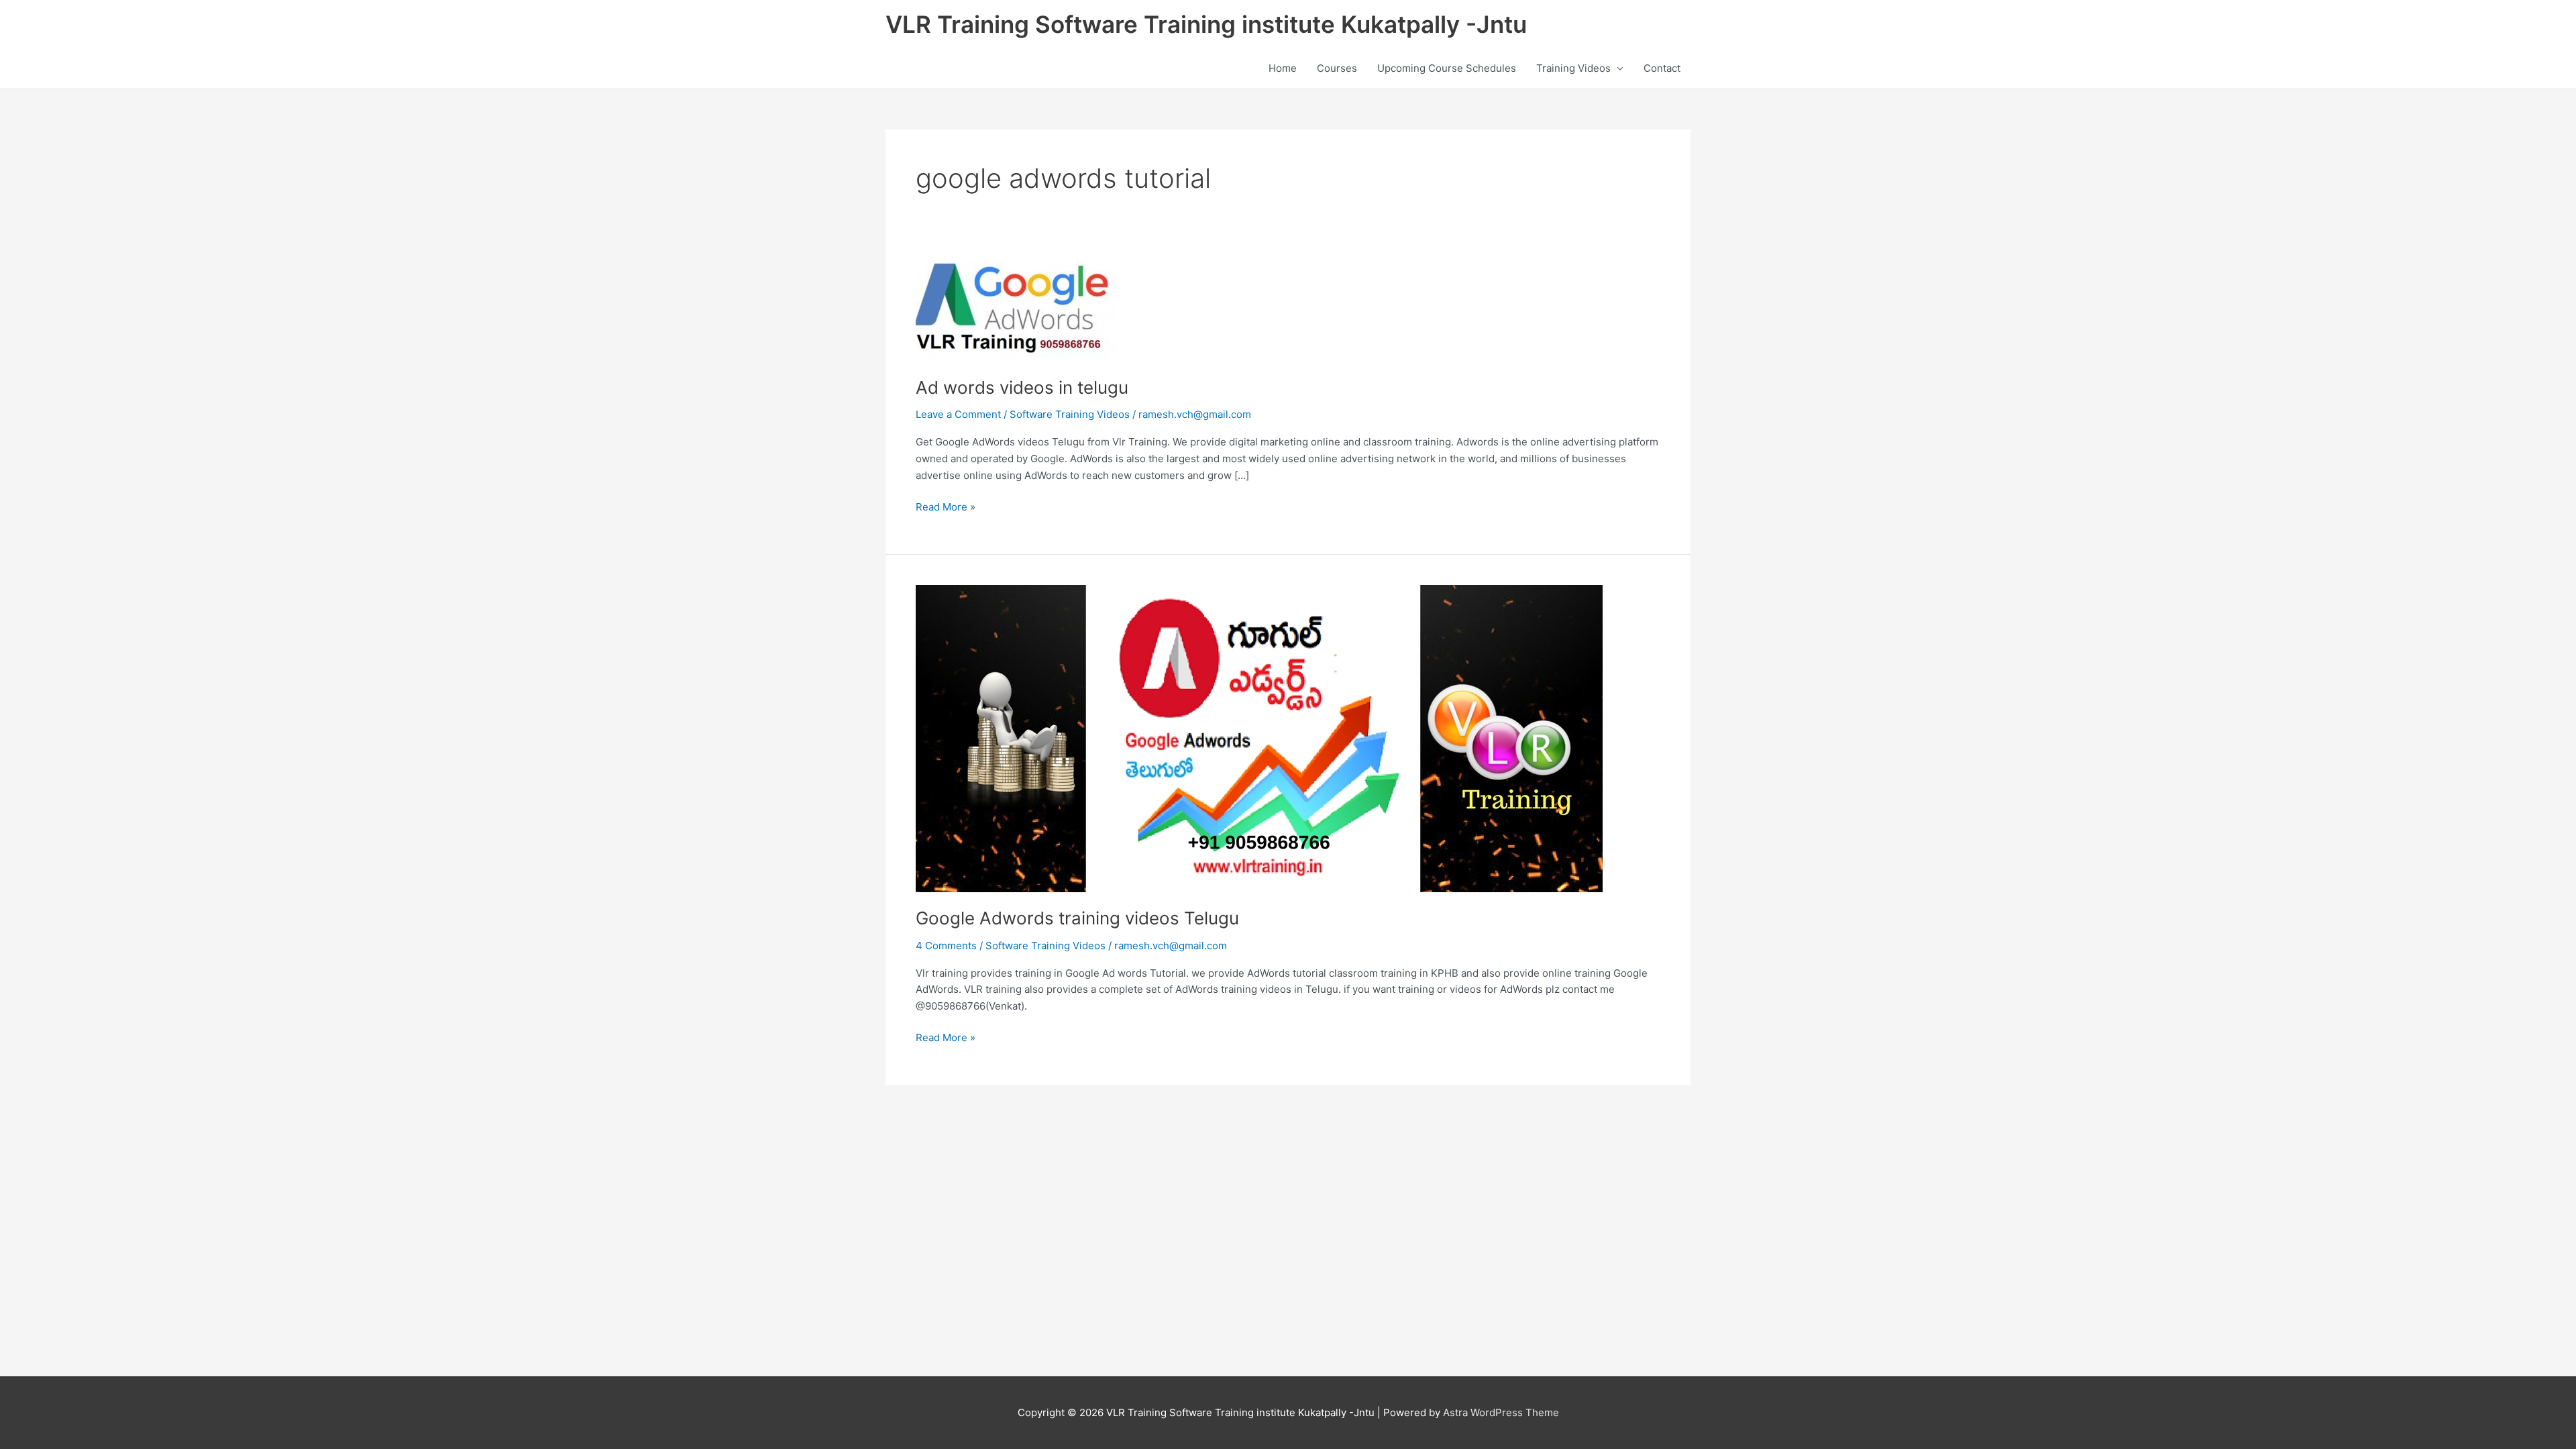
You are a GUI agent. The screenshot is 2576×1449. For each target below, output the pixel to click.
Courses (1337, 68)
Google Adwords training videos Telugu (1077, 918)
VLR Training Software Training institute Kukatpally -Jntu (1206, 24)
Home (1283, 68)
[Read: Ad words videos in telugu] (1016, 310)
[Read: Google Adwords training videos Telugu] (1259, 738)
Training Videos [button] (1573, 68)
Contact (1662, 68)
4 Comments (946, 946)
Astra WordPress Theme (1501, 1412)
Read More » (946, 506)
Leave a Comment (958, 414)
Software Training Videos (1070, 414)
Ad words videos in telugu (1022, 387)
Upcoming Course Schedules (1447, 68)
